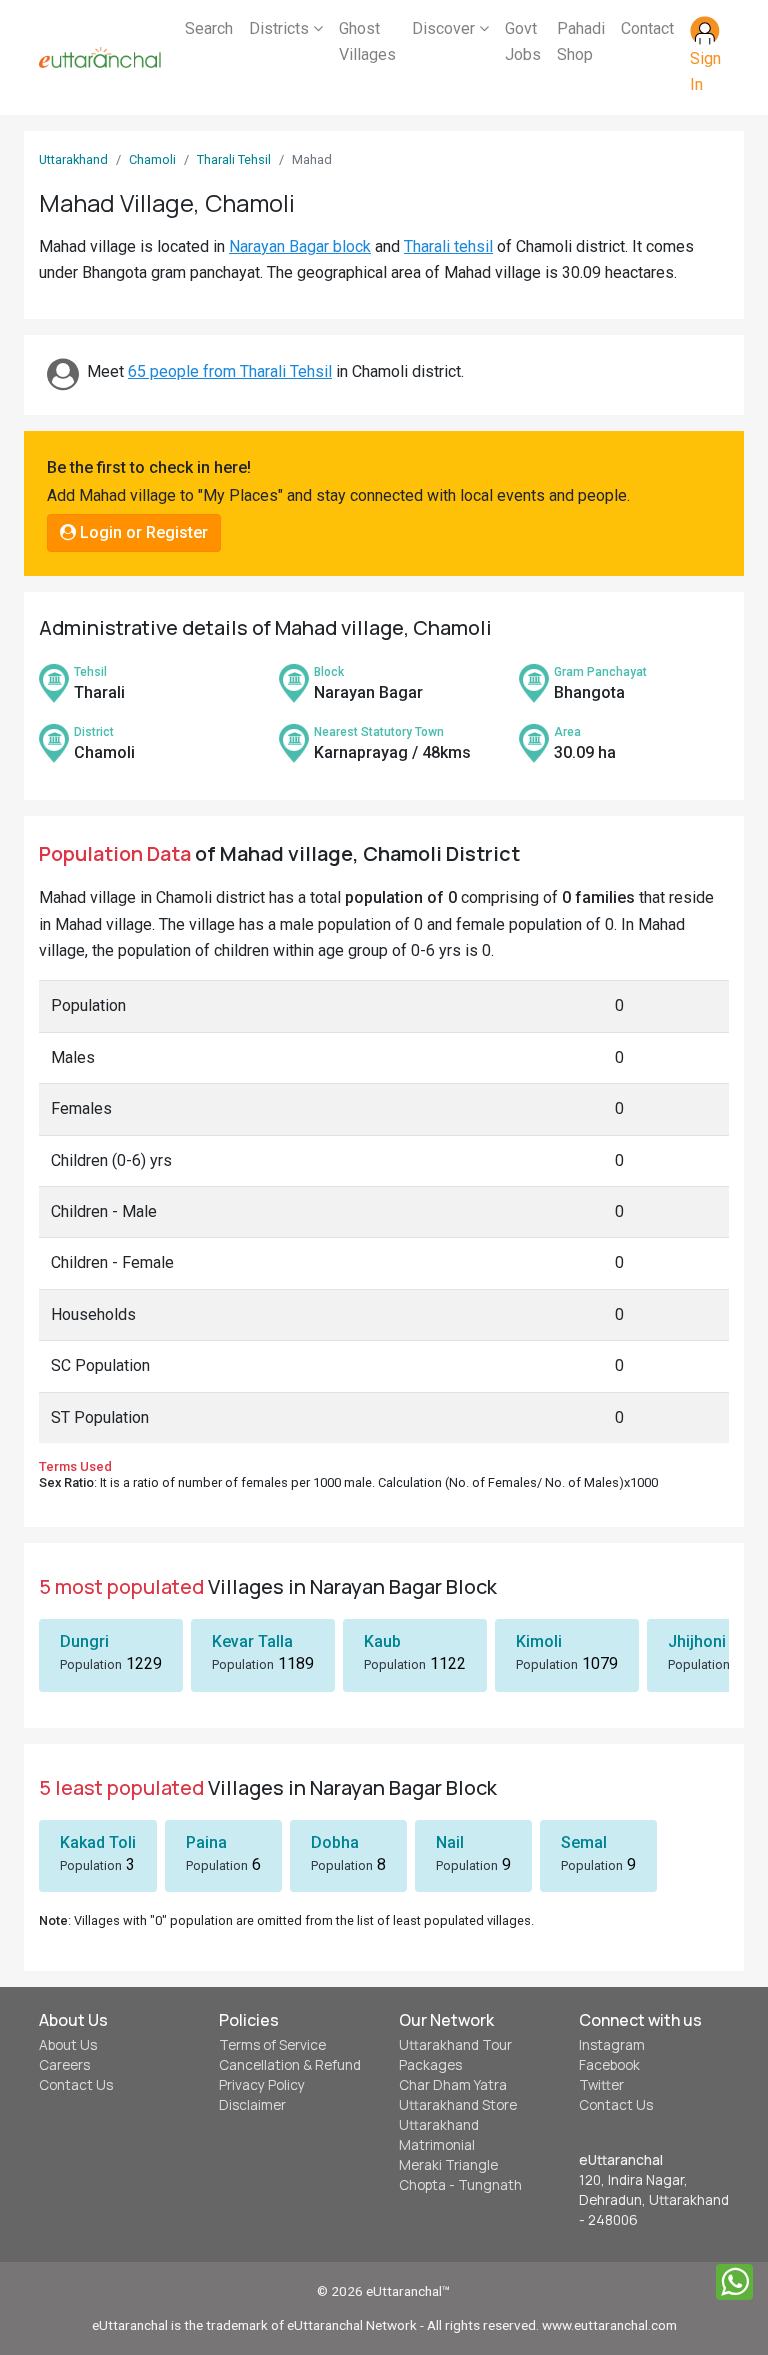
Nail (450, 1842)
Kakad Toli (98, 1842)
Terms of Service (272, 2045)
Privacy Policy (262, 2085)
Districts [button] (281, 28)
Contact (647, 28)
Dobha (335, 1842)
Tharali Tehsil (234, 159)
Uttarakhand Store (458, 2105)
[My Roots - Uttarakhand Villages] (100, 57)
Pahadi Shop (581, 41)
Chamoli (152, 159)
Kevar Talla (252, 1641)
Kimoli (539, 1641)
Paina (206, 1842)
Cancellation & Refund (290, 2065)
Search (209, 28)
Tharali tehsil (448, 246)
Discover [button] (445, 28)
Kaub (382, 1641)
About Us (68, 2045)
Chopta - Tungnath (460, 2185)
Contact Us (76, 2085)
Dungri (84, 1641)
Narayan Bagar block (300, 246)
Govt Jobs (523, 41)
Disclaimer (252, 2105)
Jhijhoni (697, 1641)
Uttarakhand (73, 159)
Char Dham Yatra (453, 2085)
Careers (64, 2065)
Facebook (609, 2065)
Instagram (612, 2045)
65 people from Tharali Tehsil (230, 371)
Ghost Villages (367, 41)
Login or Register (142, 532)
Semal (584, 1842)
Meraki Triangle (448, 2165)
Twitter (601, 2085)
